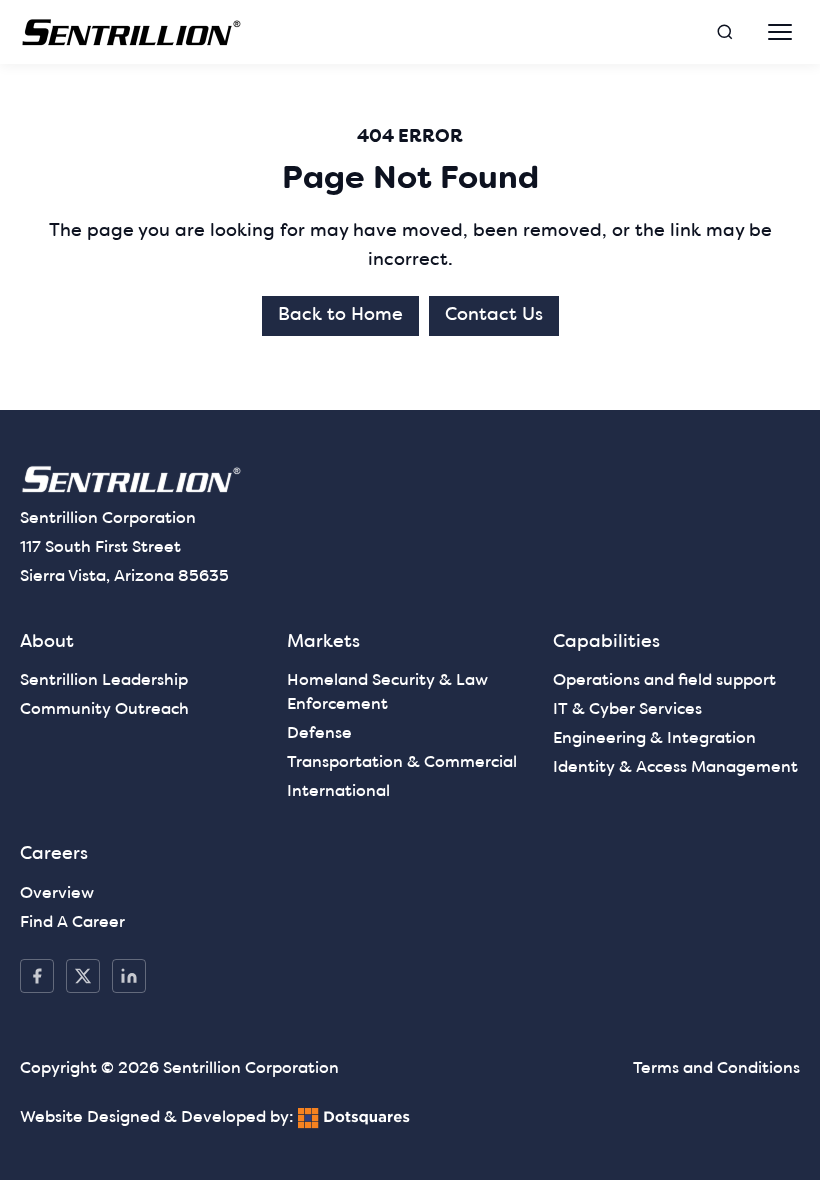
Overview (57, 894)
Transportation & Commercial (402, 763)
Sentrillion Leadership (104, 681)
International (338, 792)
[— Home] (132, 32)
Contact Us (494, 315)
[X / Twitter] (83, 976)
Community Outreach (104, 710)
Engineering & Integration (654, 739)
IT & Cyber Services (627, 710)
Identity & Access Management (675, 768)
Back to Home (340, 315)
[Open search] (725, 32)
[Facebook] (37, 976)
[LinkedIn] (129, 976)
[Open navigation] (780, 32)
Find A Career (72, 923)
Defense (319, 734)
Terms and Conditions (716, 1069)
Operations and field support (664, 681)
